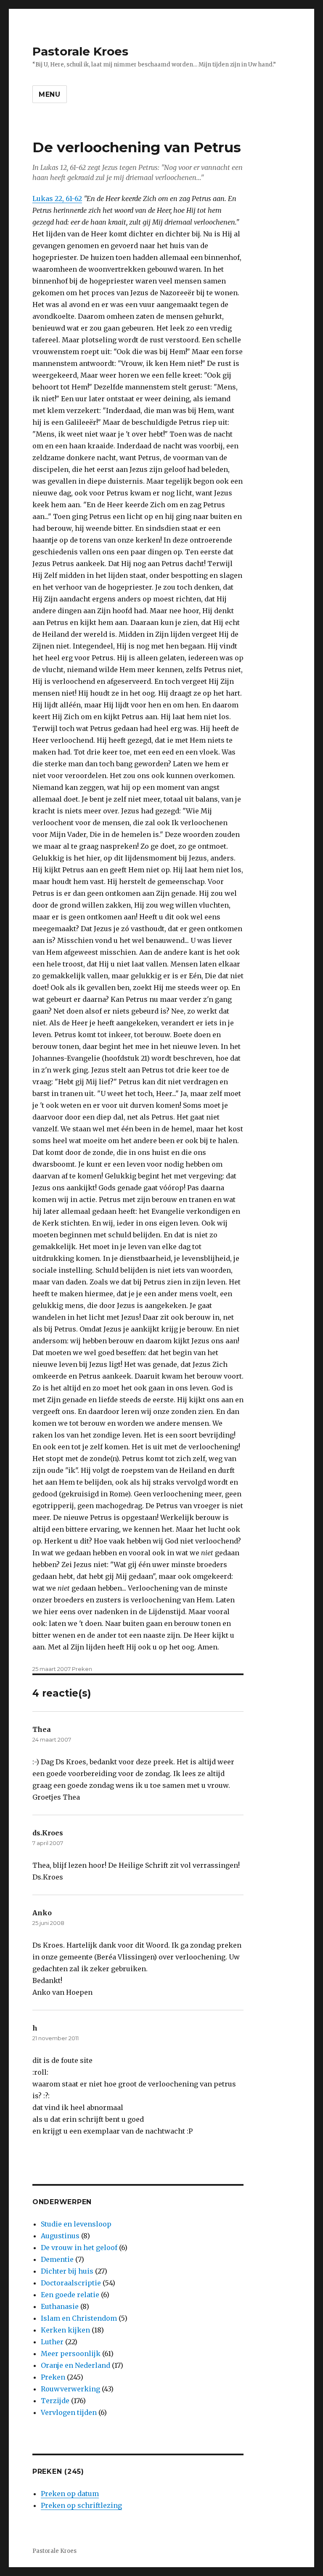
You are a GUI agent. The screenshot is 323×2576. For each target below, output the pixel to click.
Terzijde (55, 2401)
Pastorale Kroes (80, 51)
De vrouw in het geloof (79, 2248)
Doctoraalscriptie (71, 2283)
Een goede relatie (70, 2295)
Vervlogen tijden (69, 2412)
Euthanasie (60, 2306)
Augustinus (60, 2236)
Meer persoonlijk (71, 2354)
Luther (52, 2342)
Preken (82, 1669)
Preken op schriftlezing (81, 2505)
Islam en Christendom (79, 2318)
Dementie (57, 2259)
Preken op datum (70, 2494)
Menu (50, 94)
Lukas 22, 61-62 (57, 199)
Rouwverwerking (70, 2389)
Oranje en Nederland (75, 2365)
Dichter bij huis (67, 2271)
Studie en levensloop (76, 2224)
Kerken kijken (65, 2330)
